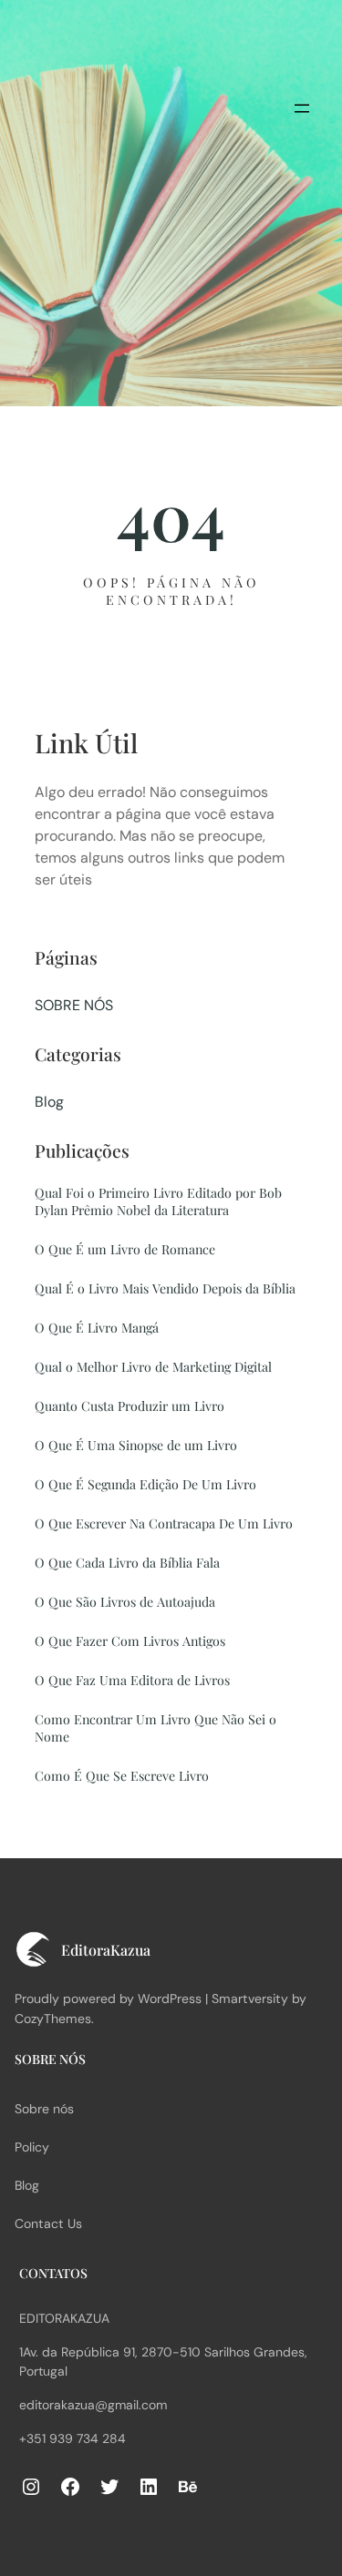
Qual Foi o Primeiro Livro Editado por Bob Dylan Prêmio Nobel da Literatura (158, 1201)
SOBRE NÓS (74, 1005)
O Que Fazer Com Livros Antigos (130, 1641)
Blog (49, 1102)
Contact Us (48, 2223)
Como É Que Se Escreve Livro (122, 1776)
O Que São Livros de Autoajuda (125, 1602)
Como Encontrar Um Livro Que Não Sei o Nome (155, 1728)
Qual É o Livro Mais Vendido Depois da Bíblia (165, 1288)
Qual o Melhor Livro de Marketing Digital (153, 1367)
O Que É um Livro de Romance (125, 1249)
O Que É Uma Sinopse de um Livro (136, 1445)
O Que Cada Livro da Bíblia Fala (127, 1563)
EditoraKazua (64, 2318)
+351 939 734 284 (73, 2438)
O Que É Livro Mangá (97, 1328)
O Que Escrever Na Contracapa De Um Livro (164, 1523)
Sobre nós (44, 2109)
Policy (32, 2147)
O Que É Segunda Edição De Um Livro (145, 1484)
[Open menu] (302, 108)
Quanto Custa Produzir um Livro (130, 1406)
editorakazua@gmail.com (93, 2405)
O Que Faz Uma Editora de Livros (132, 1680)
